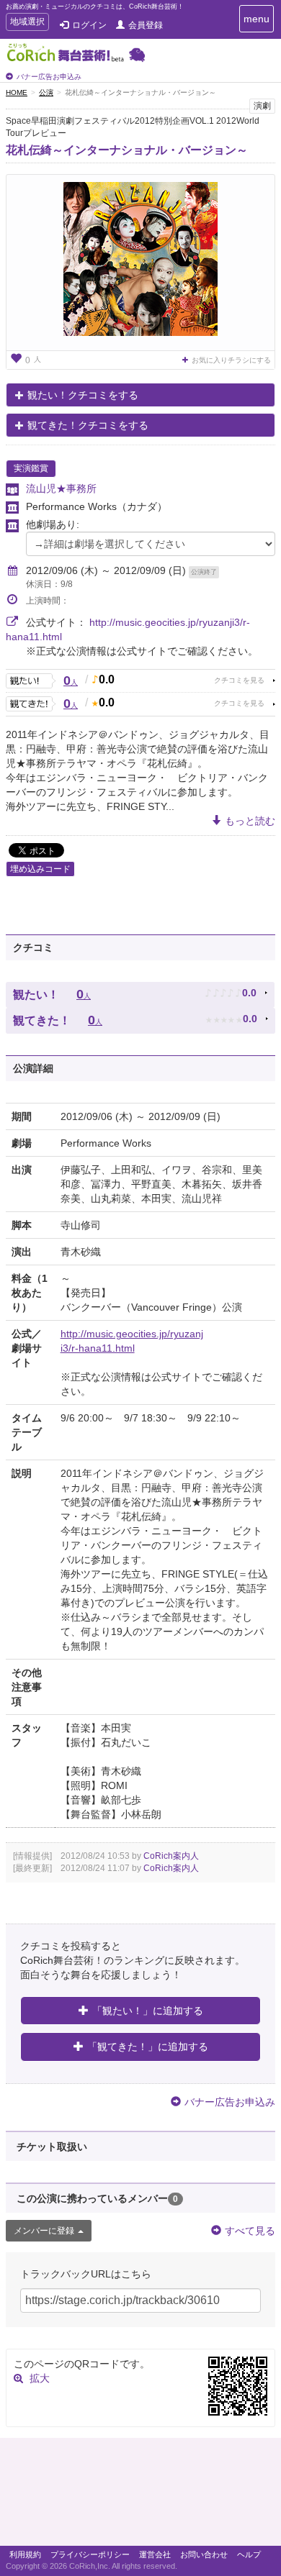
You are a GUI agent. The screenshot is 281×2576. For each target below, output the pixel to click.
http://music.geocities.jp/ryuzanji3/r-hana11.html (132, 1341)
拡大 (40, 2378)
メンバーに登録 (44, 2231)
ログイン (89, 25)
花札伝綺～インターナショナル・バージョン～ (127, 150)
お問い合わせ (204, 2554)
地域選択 (27, 23)
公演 (46, 92)
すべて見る (250, 2231)
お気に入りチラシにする (231, 360)
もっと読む (250, 821)
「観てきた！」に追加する (148, 2047)
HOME (17, 92)
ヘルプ (249, 2554)
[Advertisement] (140, 2495)
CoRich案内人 (171, 1856)
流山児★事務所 (61, 488)
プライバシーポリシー (90, 2554)
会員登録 (146, 25)
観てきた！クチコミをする (88, 425)
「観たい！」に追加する (148, 2011)
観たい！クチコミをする (83, 395)
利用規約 (25, 2554)
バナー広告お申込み (49, 77)
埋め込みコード (40, 869)
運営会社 (155, 2554)
